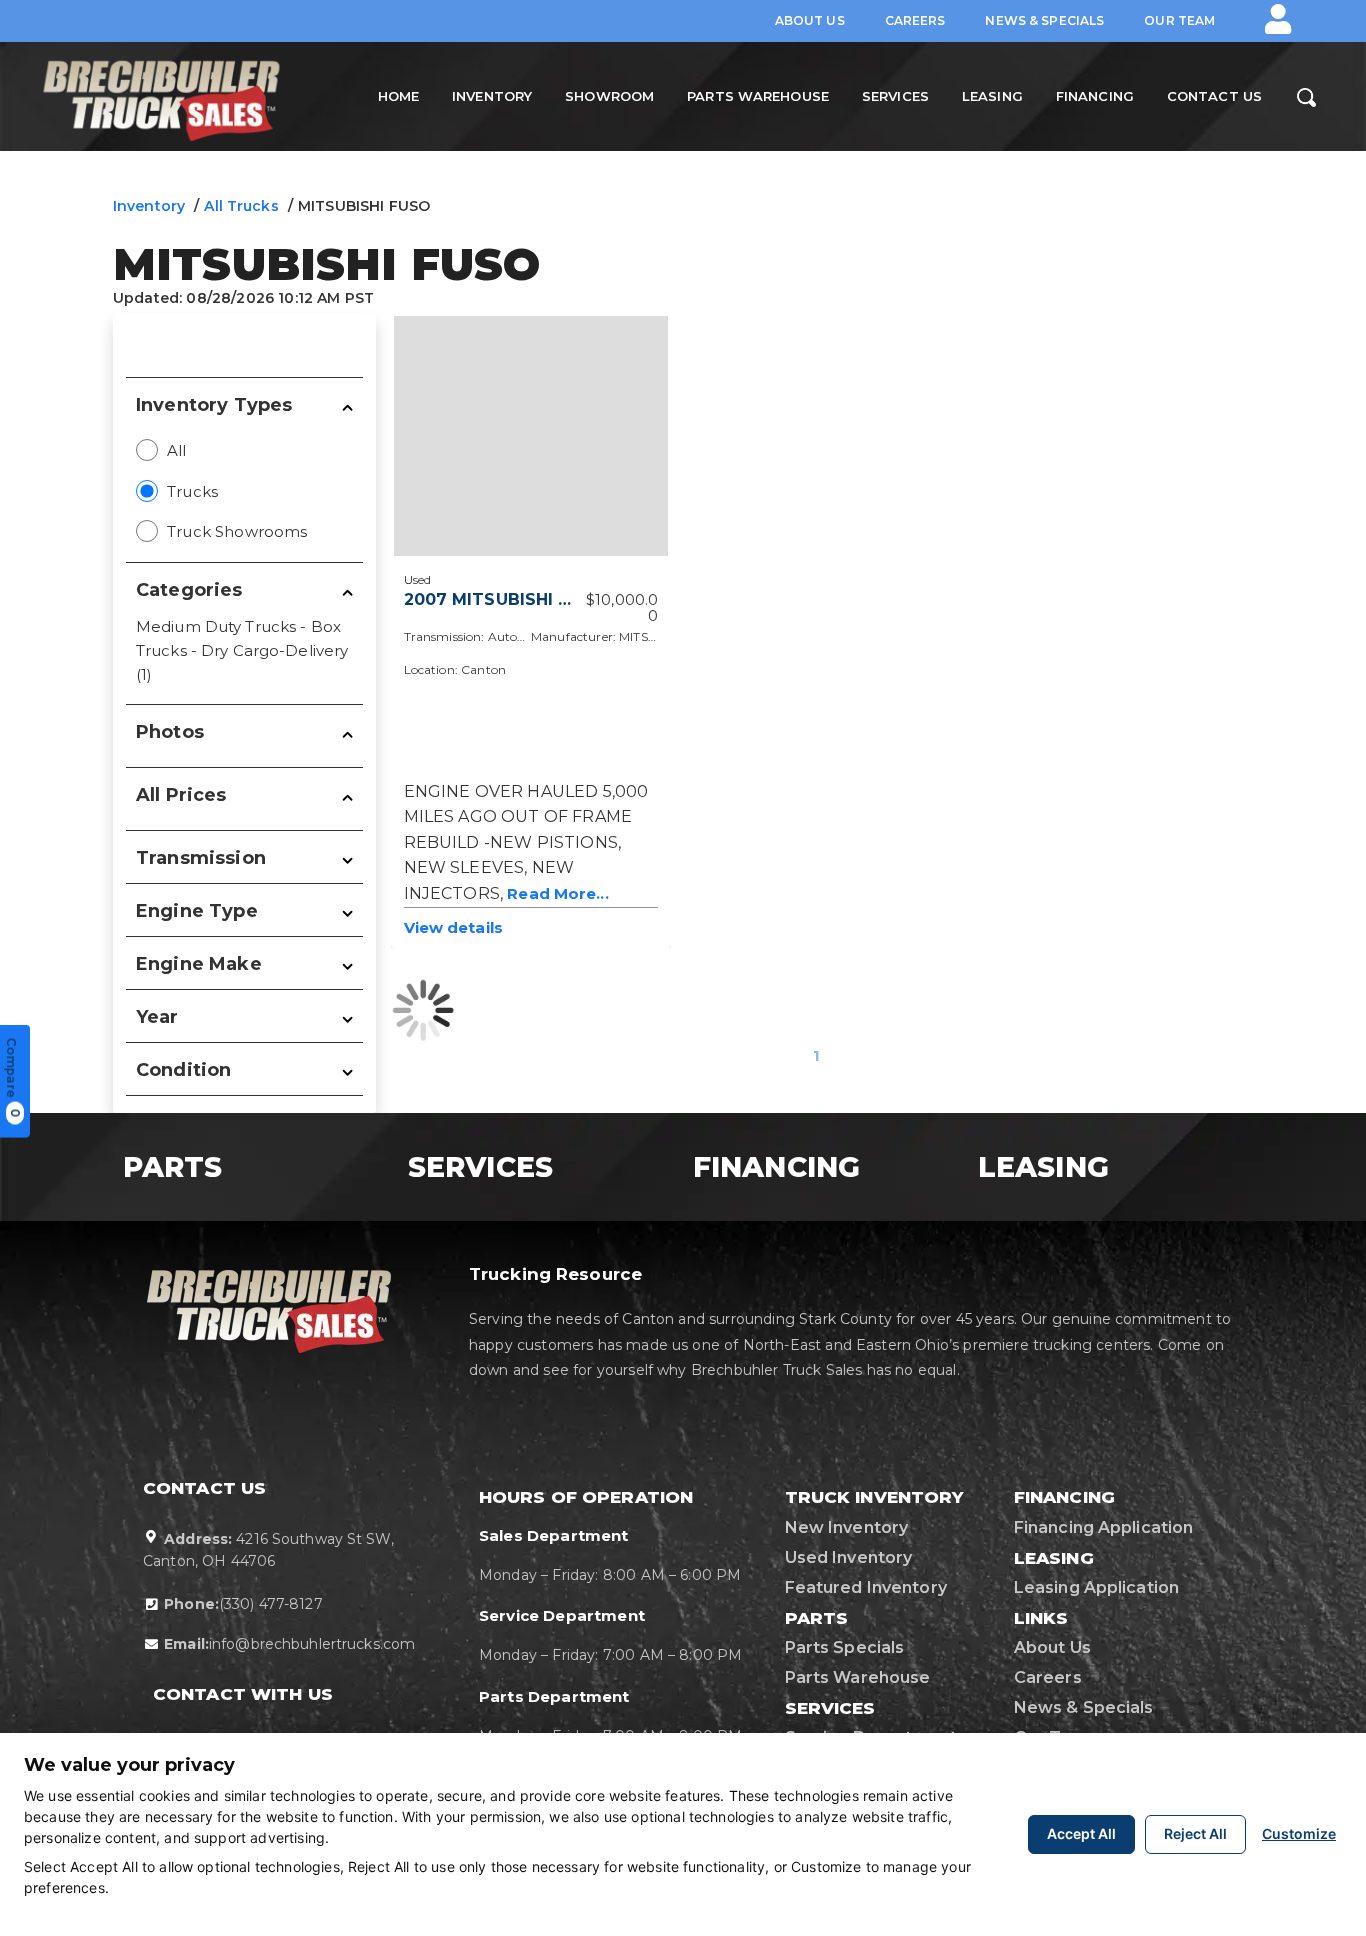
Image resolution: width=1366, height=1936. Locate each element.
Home (398, 96)
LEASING (1051, 1167)
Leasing (992, 96)
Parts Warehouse (758, 96)
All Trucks (241, 206)
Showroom (609, 96)
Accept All (1081, 1833)
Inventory (492, 96)
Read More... (557, 893)
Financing (1095, 96)
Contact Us (1214, 96)
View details (453, 927)
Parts (181, 1167)
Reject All (1195, 1833)
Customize (1299, 1833)
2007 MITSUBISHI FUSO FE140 (533, 599)
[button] (1278, 19)
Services (895, 96)
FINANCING (784, 1167)
